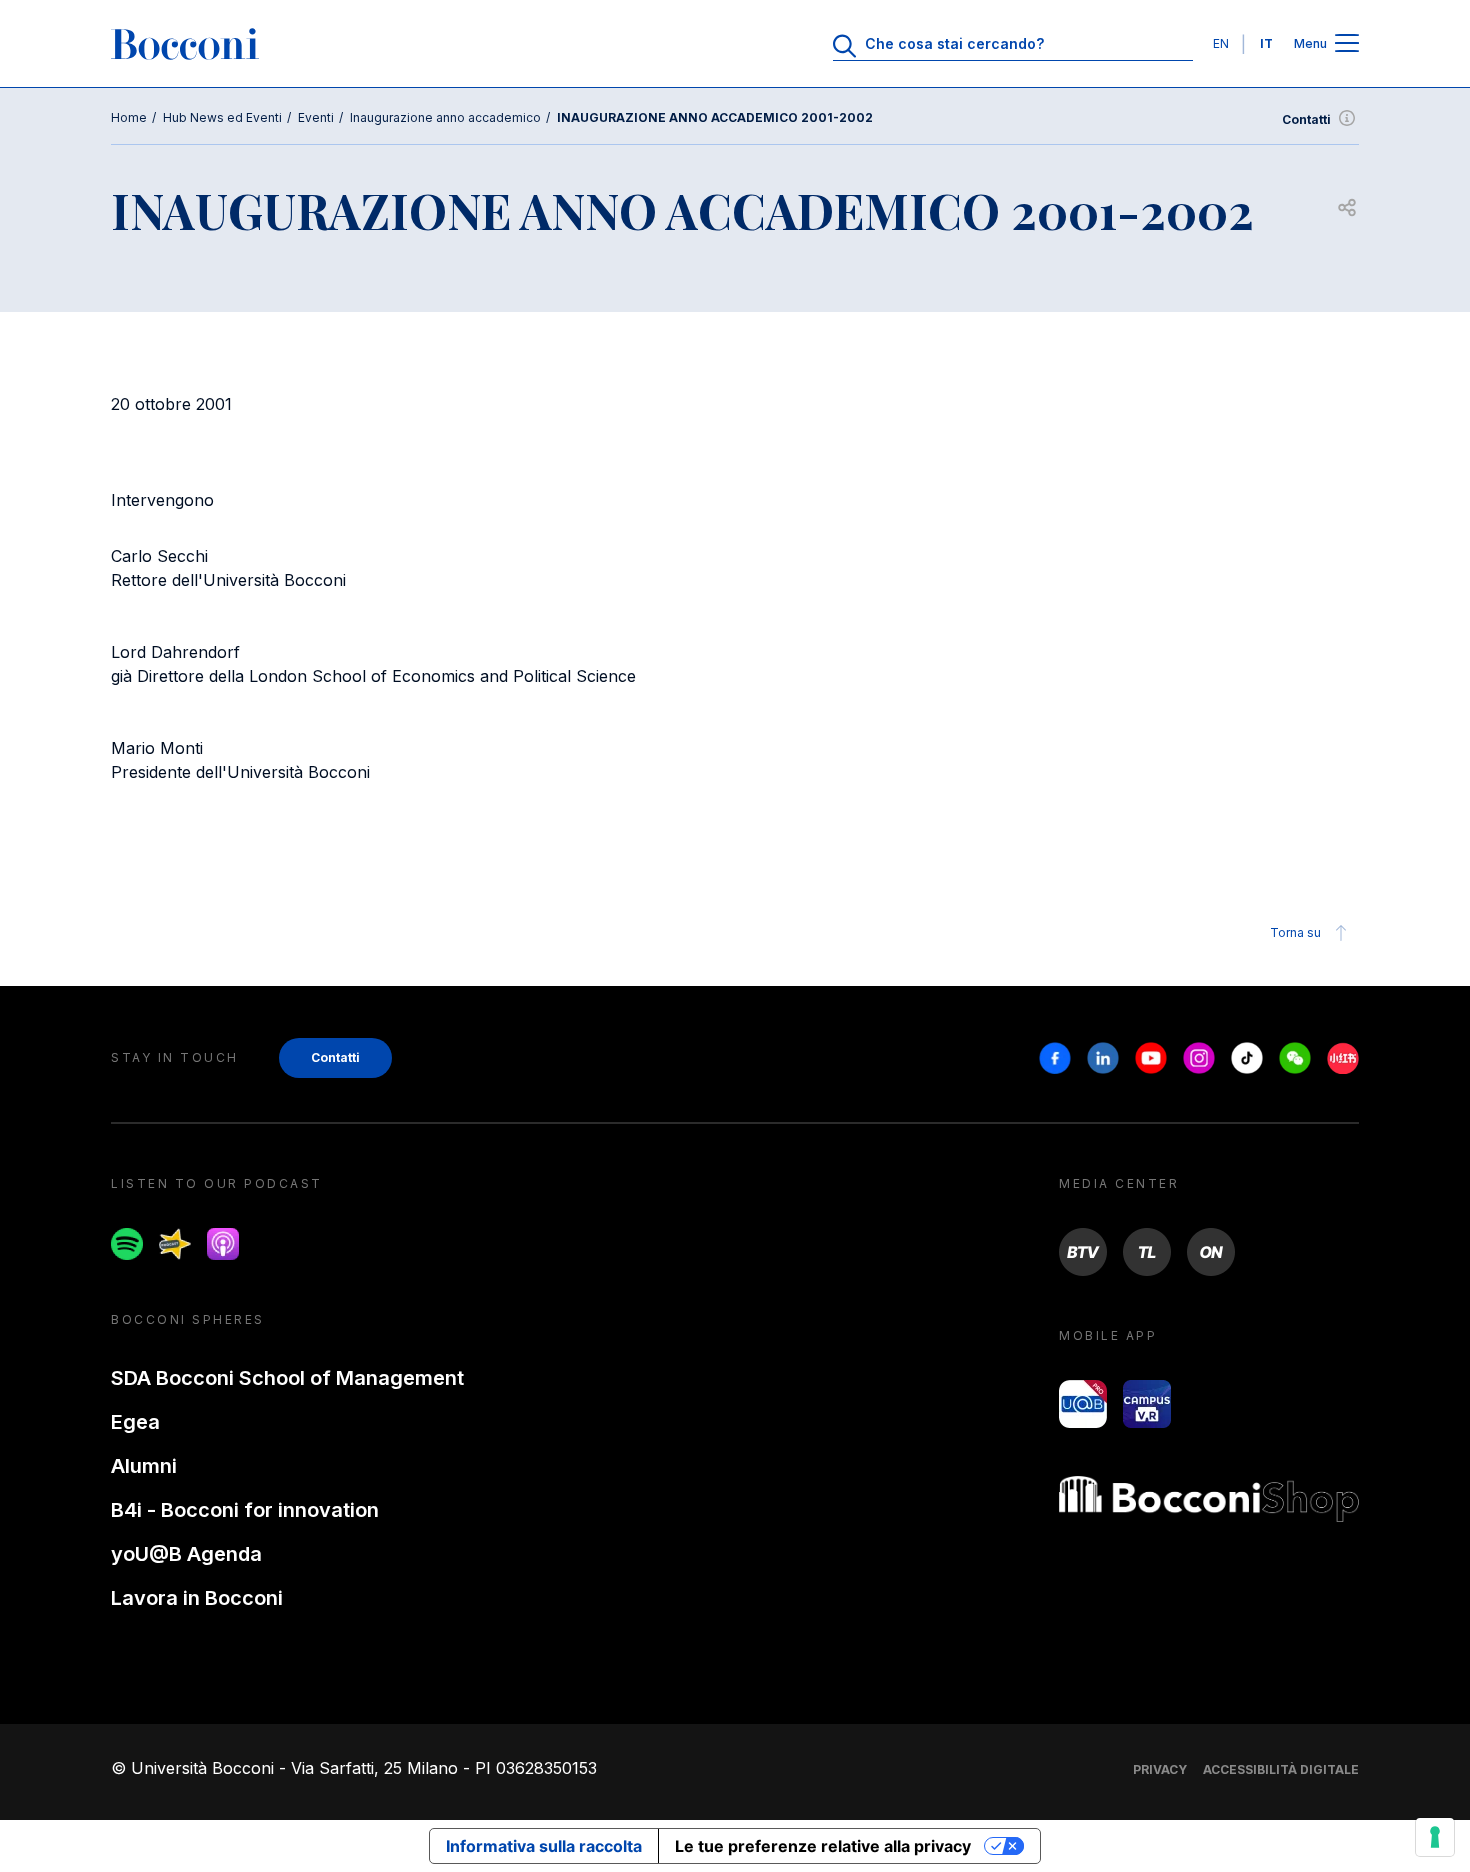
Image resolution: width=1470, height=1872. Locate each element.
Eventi (316, 117)
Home (129, 117)
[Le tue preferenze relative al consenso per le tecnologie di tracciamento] (1435, 1837)
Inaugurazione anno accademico (445, 117)
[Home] (185, 44)
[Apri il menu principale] (1347, 44)
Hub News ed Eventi (222, 117)
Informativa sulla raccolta (544, 1846)
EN (1221, 43)
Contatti (1306, 119)
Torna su (1295, 932)
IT (1266, 43)
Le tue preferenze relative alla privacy (823, 1846)
